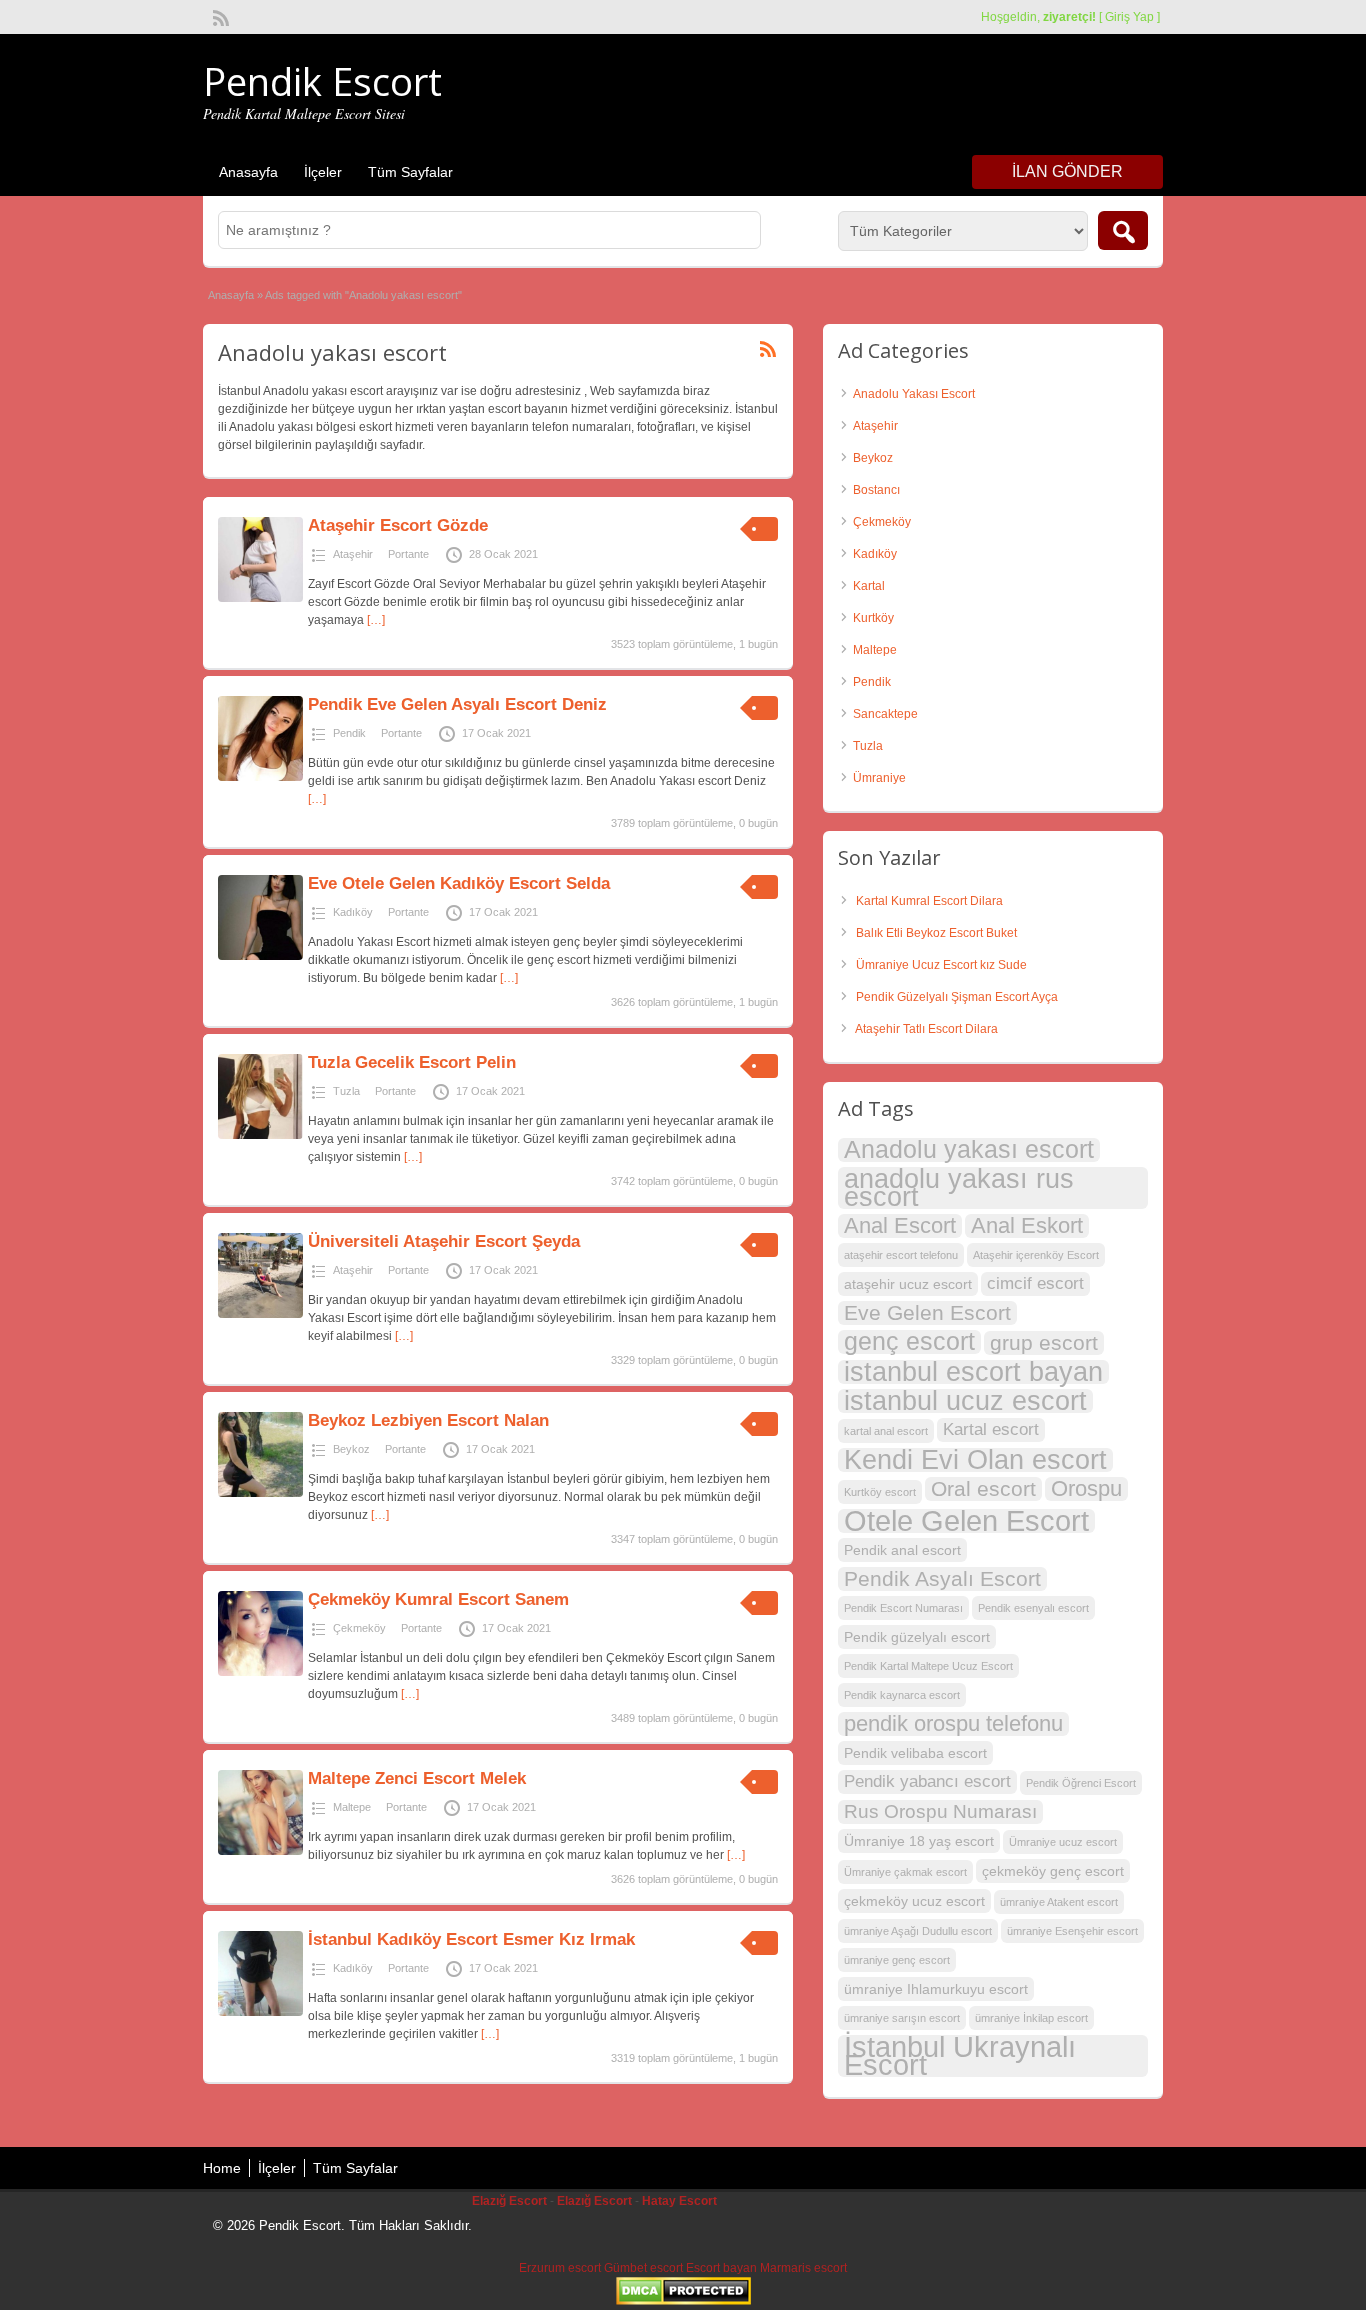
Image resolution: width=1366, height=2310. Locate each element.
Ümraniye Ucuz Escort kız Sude (941, 965)
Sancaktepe (885, 714)
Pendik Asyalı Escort (942, 1578)
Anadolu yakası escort (969, 1150)
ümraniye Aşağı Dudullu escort (918, 1931)
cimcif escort (1035, 1283)
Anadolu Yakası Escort (914, 394)
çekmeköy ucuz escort (914, 1901)
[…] (376, 620)
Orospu (1086, 1489)
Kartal (869, 586)
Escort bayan (721, 2268)
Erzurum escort (560, 2268)
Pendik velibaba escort (915, 1753)
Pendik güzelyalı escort (917, 1637)
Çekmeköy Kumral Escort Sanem (438, 1599)
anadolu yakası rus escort (959, 1188)
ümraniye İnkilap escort (1031, 2018)
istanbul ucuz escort (965, 1401)
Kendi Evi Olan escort (975, 1460)
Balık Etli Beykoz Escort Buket (936, 933)
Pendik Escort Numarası (903, 1608)
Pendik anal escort (902, 1550)
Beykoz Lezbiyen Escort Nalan (428, 1420)
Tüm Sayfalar (410, 172)
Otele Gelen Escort (966, 1521)
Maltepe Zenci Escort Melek (417, 1778)
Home (222, 2168)
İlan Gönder (1067, 171)
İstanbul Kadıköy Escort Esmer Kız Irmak (471, 1939)
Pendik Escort (322, 81)
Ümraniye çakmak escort (905, 1872)
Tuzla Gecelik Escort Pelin (412, 1062)
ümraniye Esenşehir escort (1072, 1931)
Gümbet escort (643, 2268)
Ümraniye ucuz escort (1063, 1842)
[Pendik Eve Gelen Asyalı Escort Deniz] (260, 777)
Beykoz (351, 1449)
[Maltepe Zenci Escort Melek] (260, 1851)
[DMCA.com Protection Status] (683, 2301)
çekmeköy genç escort (1053, 1871)
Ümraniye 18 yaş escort (919, 1841)
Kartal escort (991, 1429)
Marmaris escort (803, 2268)
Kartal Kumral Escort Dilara (929, 901)
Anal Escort (900, 1226)
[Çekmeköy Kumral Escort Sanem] (260, 1672)
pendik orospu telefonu (953, 1724)
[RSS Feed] (219, 16)
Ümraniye (879, 778)
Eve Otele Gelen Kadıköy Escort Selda (459, 883)
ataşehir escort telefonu (901, 1255)
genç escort (909, 1342)
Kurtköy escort (880, 1492)
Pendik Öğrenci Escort (1081, 1783)
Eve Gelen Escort (927, 1312)
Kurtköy (873, 618)
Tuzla (346, 1091)
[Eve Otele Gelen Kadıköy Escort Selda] (260, 956)
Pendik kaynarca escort (902, 1695)
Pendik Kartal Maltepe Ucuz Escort (928, 1666)
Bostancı (876, 490)
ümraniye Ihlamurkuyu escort (936, 1989)
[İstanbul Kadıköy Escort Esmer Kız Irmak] (260, 2012)
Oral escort (983, 1488)
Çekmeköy (359, 1628)
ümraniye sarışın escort (902, 2018)
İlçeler (323, 172)
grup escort (1044, 1342)
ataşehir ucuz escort (908, 1284)
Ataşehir (353, 554)
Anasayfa (248, 172)
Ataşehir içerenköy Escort (1036, 1255)
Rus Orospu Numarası (940, 1811)
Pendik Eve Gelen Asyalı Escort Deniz (457, 704)
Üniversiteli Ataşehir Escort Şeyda (444, 1241)
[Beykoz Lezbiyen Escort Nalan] (260, 1493)
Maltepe (352, 1807)
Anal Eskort (1027, 1226)
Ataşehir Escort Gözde (398, 525)
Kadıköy (353, 912)
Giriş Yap (1129, 17)
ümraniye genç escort (897, 1960)
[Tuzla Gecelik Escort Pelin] (260, 1135)
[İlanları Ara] (1123, 230)
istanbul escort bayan (973, 1372)
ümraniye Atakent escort (1059, 1902)
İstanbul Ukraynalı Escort (960, 2056)
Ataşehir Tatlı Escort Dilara (926, 1029)
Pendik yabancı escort (927, 1781)
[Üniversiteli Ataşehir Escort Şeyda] (260, 1314)
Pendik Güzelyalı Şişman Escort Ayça (957, 997)
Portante (408, 554)
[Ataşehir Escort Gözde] (260, 598)
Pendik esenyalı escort (1033, 1608)
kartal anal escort (886, 1431)
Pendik (349, 733)
